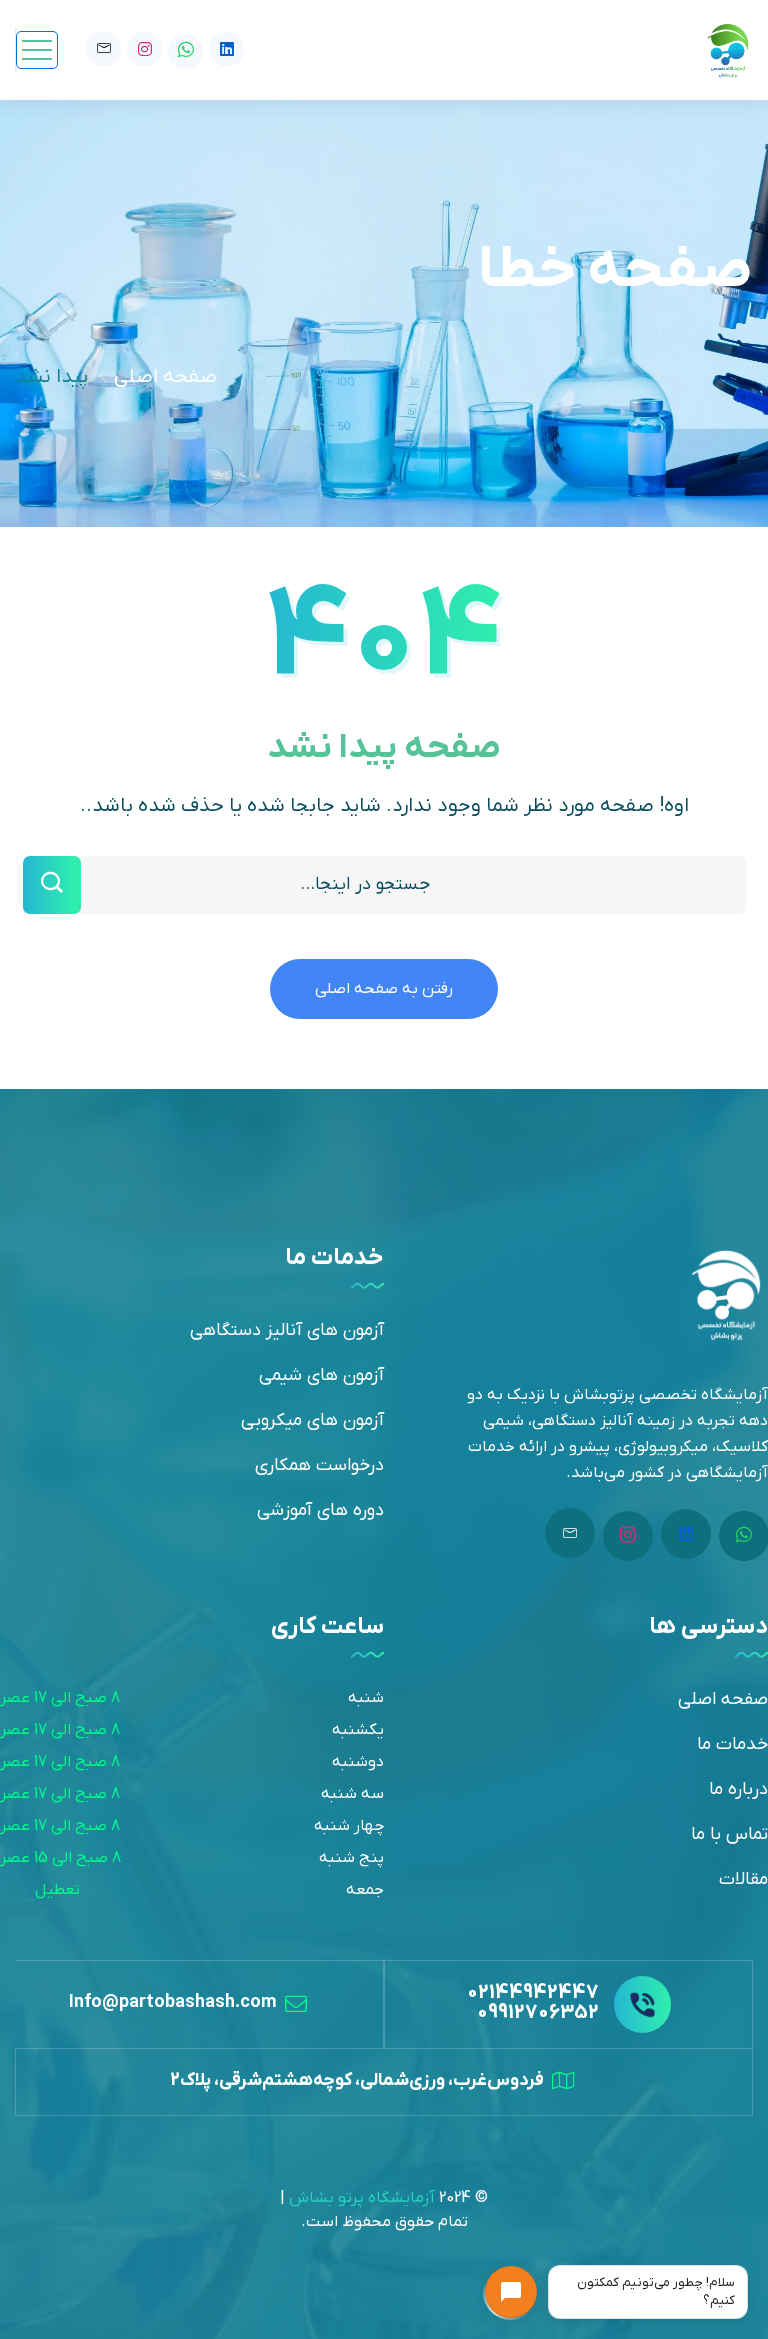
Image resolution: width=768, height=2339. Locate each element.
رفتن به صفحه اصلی (384, 989)
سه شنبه (352, 1794)
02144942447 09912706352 (533, 2003)
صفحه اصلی (165, 377)
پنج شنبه (351, 1858)
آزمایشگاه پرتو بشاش (362, 2198)
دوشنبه (358, 1762)
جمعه (365, 1890)
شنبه (366, 1698)
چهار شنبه (349, 1826)
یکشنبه (358, 1730)
